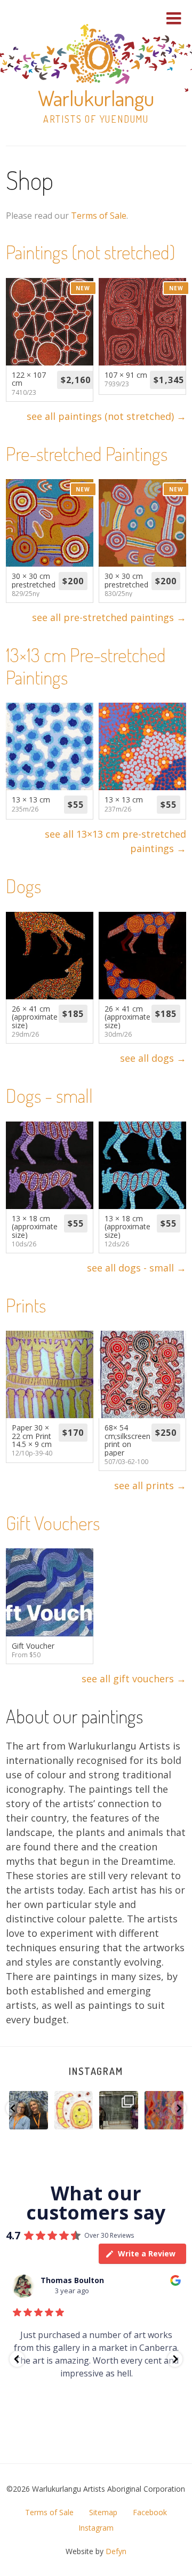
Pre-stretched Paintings (87, 454)
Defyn (116, 2551)
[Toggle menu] (174, 18)
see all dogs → (153, 1058)
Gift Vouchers (53, 1523)
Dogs (23, 886)
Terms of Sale (99, 216)
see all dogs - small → (137, 1268)
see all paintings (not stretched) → (106, 416)
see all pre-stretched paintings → (109, 617)
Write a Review (147, 2253)
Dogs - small (49, 1095)
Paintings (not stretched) (90, 252)
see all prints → (150, 1485)
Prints (26, 1305)
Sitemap (103, 2512)
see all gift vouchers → (134, 1679)
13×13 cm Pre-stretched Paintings (86, 666)
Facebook (150, 2512)
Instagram (96, 2071)
